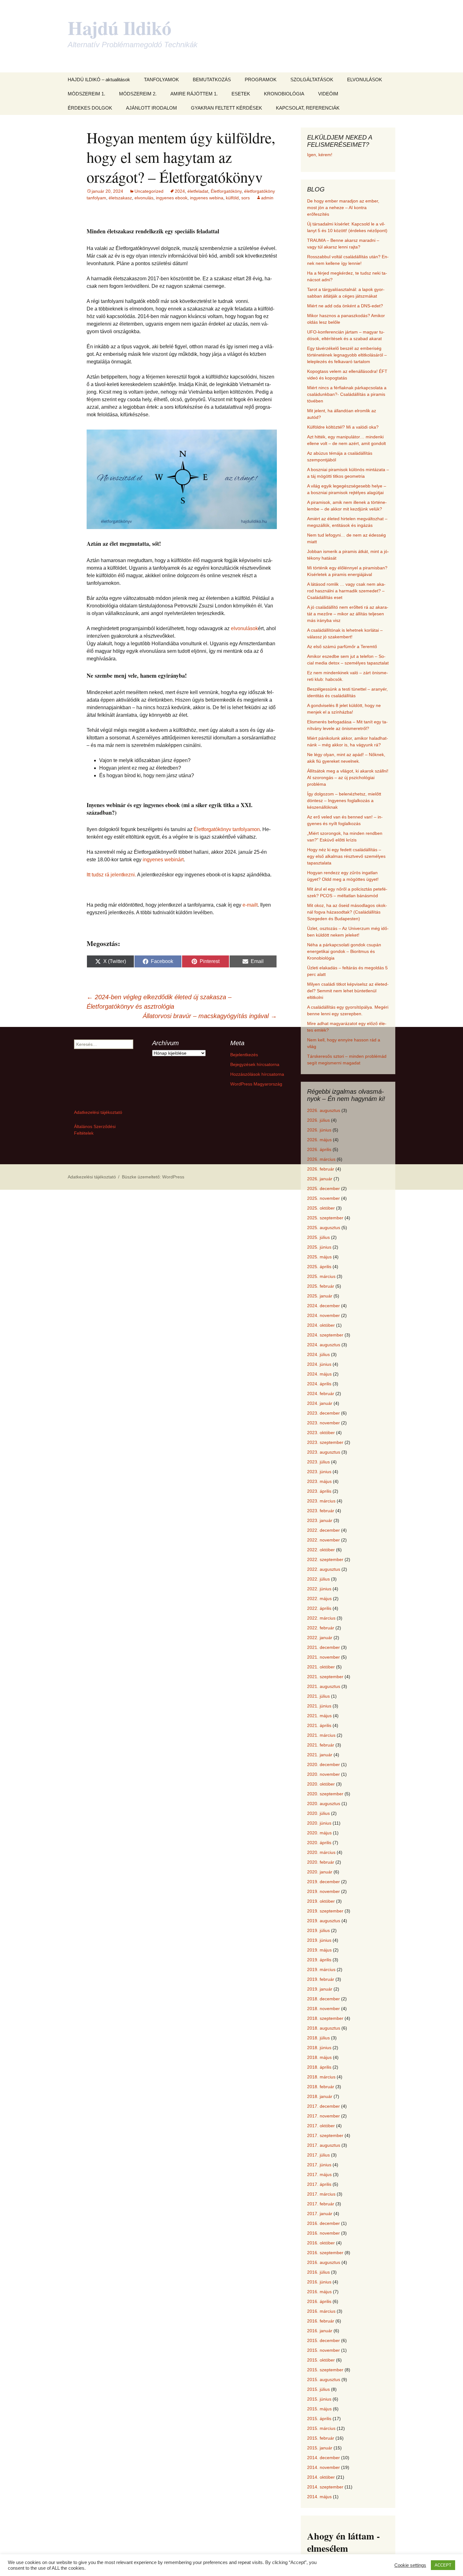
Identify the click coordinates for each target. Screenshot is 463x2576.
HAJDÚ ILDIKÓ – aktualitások (99, 80)
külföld (232, 198)
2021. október (321, 1667)
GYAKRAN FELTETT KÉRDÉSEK (226, 108)
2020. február (321, 1862)
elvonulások (244, 628)
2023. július (318, 1462)
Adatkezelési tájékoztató (98, 1112)
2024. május (319, 1374)
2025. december (323, 1188)
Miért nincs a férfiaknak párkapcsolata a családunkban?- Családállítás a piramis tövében (347, 394)
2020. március (321, 1852)
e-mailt (250, 905)
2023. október (321, 1433)
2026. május (319, 1140)
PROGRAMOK (261, 80)
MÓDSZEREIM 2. (138, 94)
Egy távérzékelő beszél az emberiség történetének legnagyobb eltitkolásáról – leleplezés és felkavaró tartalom (347, 355)
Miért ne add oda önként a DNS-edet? (345, 306)
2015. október (321, 2360)
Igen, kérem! (320, 155)
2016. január (320, 2331)
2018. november (323, 2009)
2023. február (321, 1511)
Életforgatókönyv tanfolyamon (227, 829)
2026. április (319, 1149)
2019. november (323, 1891)
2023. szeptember (325, 1442)
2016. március (321, 2311)
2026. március (321, 1159)
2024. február (321, 1393)
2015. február (321, 2438)
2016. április (319, 2301)
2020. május (319, 1833)
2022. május (319, 1599)
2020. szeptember (325, 1794)
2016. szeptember (325, 2253)
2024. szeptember (325, 1335)
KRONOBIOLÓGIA (284, 94)
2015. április (319, 2419)
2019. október (321, 1901)
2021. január (320, 1755)
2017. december (323, 2106)
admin (267, 198)
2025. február (321, 1286)
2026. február (321, 1169)
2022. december (323, 1530)
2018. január (320, 2096)
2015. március (321, 2428)
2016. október (321, 2243)
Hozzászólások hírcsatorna (257, 1074)
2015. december (323, 2340)
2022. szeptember (325, 1559)
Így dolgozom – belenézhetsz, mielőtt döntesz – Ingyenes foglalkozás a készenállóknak (344, 801)
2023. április (319, 1491)
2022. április (319, 1608)
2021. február (321, 1745)
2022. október (321, 1550)
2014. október (321, 2477)
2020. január (320, 1872)
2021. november (323, 1657)
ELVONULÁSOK (365, 80)
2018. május (319, 2057)
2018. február (321, 2087)
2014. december (323, 2458)
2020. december (323, 1764)
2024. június (319, 1364)
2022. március (321, 1618)
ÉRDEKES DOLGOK (90, 108)
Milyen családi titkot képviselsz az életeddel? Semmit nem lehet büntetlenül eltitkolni (348, 991)
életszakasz (120, 198)
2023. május (319, 1481)
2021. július (318, 1696)
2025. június (319, 1247)
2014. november (323, 2467)
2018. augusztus (324, 2028)
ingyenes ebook (172, 198)
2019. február (321, 1979)
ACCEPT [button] (443, 2565)
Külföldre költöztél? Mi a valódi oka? (343, 427)
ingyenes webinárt (163, 860)
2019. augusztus (324, 1921)
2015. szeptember (325, 2370)
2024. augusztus (324, 1345)
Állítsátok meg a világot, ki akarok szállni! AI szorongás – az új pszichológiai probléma (348, 778)
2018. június (319, 2048)
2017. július (318, 2155)
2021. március (321, 1735)
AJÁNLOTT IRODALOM (151, 108)
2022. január (320, 1638)
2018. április (319, 2067)
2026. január (320, 1179)
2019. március (321, 1969)
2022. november (323, 1540)
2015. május (319, 2409)
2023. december (323, 1413)
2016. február (321, 2321)
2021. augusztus (324, 1686)
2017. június (319, 2165)
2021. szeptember (325, 1677)
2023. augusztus (324, 1452)
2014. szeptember (325, 2487)
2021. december (323, 1647)
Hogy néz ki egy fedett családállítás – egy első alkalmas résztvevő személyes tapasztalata (346, 856)
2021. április (319, 1725)
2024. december (323, 1306)
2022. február (321, 1628)
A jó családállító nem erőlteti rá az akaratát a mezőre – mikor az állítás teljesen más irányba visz (348, 614)
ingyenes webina (207, 198)
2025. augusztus (324, 1228)
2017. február (321, 2204)
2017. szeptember (325, 2135)
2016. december (323, 2223)
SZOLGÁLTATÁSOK (312, 80)
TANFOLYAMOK (161, 80)
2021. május (319, 1716)
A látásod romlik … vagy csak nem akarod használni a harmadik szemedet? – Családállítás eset (346, 591)
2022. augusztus (324, 1569)
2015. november (323, 2350)
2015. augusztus (324, 2379)
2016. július (318, 2272)
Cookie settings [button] (410, 2565)
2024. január (320, 1403)
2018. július (318, 2038)
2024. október (321, 1325)
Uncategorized (149, 191)
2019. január (320, 1989)
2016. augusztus (324, 2262)
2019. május (319, 1950)
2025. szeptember (325, 1218)
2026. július (318, 1120)
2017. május (319, 2174)
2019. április (319, 1960)
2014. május (319, 2497)
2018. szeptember (325, 2018)
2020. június (319, 1823)
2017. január (320, 2214)
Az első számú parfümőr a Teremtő (342, 647)
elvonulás (144, 198)
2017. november (323, 2116)
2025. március (321, 1276)
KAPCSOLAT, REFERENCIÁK (308, 108)
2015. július (318, 2389)
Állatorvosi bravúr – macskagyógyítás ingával (210, 1016)
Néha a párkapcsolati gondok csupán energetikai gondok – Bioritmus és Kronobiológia (344, 951)
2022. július (318, 1579)
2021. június (319, 1706)
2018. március (321, 2077)
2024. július (318, 1354)
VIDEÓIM (328, 94)
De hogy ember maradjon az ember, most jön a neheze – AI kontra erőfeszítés (343, 208)
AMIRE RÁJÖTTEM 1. (194, 94)
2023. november (323, 1423)
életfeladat (198, 191)
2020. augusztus (324, 1804)
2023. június (319, 1472)
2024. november (323, 1315)
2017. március (321, 2194)
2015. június (319, 2399)
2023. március (321, 1501)
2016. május (319, 2292)
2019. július (318, 1930)
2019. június (319, 1940)
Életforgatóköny (226, 191)
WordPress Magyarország (256, 1084)
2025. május (319, 1257)
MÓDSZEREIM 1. (86, 94)
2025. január (320, 1296)
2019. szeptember (325, 1911)
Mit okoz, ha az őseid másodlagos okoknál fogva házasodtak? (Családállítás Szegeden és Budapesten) (347, 912)
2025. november (323, 1198)
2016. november (323, 2233)
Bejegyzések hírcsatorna (255, 1064)
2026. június (319, 1130)
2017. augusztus (324, 2145)
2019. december (323, 1882)
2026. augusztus (324, 1110)
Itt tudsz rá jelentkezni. (111, 875)
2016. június (319, 2282)
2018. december (323, 1999)
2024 (180, 191)
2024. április (319, 1384)
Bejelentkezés (244, 1055)
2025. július (318, 1237)
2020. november (323, 1774)
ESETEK (241, 94)
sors (246, 198)
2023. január (320, 1520)
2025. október (321, 1208)
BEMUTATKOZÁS (212, 80)
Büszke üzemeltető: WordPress (153, 1177)
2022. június (319, 1589)
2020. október (321, 1784)
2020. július (318, 1813)
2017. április (319, 2184)
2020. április (319, 1843)
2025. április (319, 1267)
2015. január (320, 2448)
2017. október (321, 2126)
